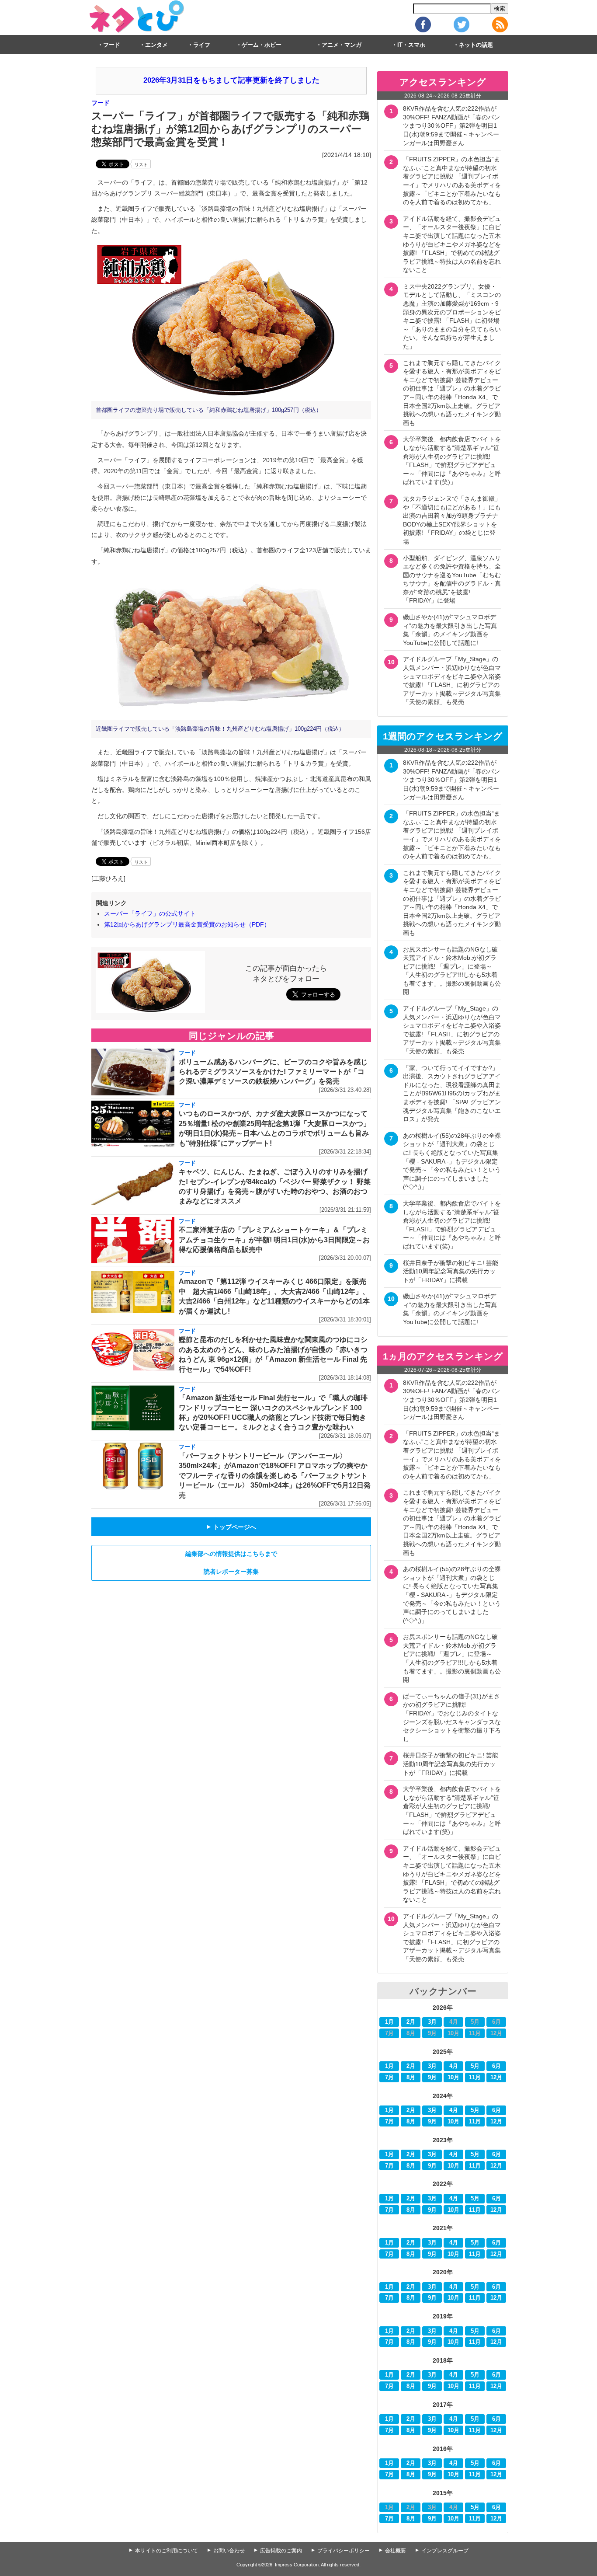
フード (112, 45)
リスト (141, 165)
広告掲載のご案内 (281, 2551)
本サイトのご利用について (167, 2551)
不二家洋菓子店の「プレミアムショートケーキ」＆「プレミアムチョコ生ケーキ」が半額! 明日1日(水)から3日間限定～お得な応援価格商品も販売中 (274, 1240)
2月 (411, 2022)
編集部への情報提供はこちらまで (231, 1554)
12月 (496, 2078)
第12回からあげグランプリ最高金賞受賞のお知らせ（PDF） (187, 924)
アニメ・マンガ (342, 45)
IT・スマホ (411, 45)
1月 (389, 2022)
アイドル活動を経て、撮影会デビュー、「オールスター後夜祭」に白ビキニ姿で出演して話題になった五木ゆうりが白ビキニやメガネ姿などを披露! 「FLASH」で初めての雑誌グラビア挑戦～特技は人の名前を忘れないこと (452, 244)
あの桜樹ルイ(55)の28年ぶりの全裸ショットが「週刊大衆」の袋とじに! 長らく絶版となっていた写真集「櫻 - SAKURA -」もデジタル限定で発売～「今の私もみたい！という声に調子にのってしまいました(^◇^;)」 (452, 1161)
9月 (432, 2078)
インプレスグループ (445, 2551)
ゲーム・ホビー (262, 45)
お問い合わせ (229, 2551)
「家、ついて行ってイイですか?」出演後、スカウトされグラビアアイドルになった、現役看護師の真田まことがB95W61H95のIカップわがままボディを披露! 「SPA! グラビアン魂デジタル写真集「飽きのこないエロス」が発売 (452, 1094)
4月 (454, 2066)
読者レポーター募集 (231, 1572)
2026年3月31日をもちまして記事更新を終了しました (231, 80)
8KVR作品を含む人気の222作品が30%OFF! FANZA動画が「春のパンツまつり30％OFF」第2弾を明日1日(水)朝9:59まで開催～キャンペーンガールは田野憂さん (451, 125)
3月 (432, 2022)
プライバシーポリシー (344, 2551)
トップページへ (231, 1527)
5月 (475, 2066)
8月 (411, 2078)
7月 (389, 2078)
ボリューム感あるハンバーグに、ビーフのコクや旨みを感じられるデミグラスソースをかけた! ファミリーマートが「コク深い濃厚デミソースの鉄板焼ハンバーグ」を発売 (273, 1072)
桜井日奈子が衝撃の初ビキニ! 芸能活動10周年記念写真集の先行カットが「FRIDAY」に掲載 (451, 1271)
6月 (496, 2066)
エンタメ (156, 45)
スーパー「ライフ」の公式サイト (150, 913)
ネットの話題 (476, 45)
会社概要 (396, 2551)
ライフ (202, 45)
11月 (475, 2078)
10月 (453, 2078)
